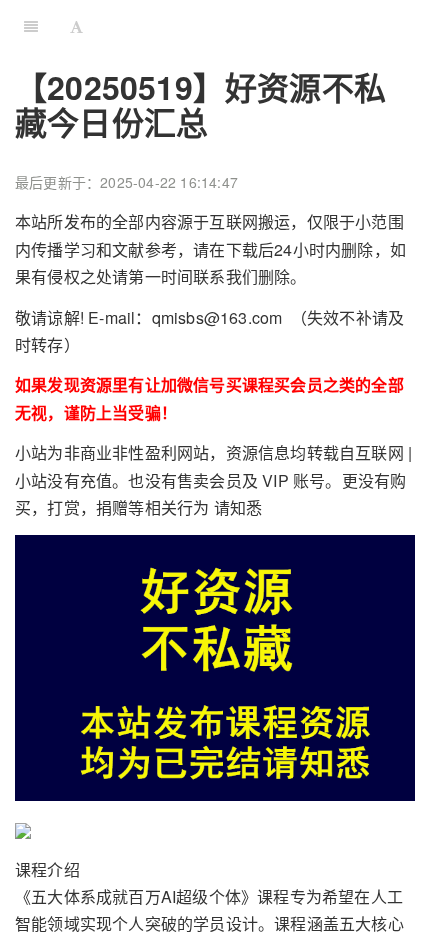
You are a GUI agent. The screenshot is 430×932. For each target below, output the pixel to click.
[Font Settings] (76, 25)
